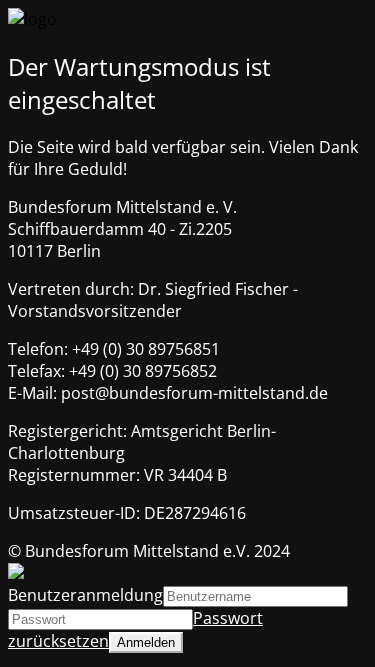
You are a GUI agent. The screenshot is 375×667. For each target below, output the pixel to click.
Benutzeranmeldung (85, 595)
